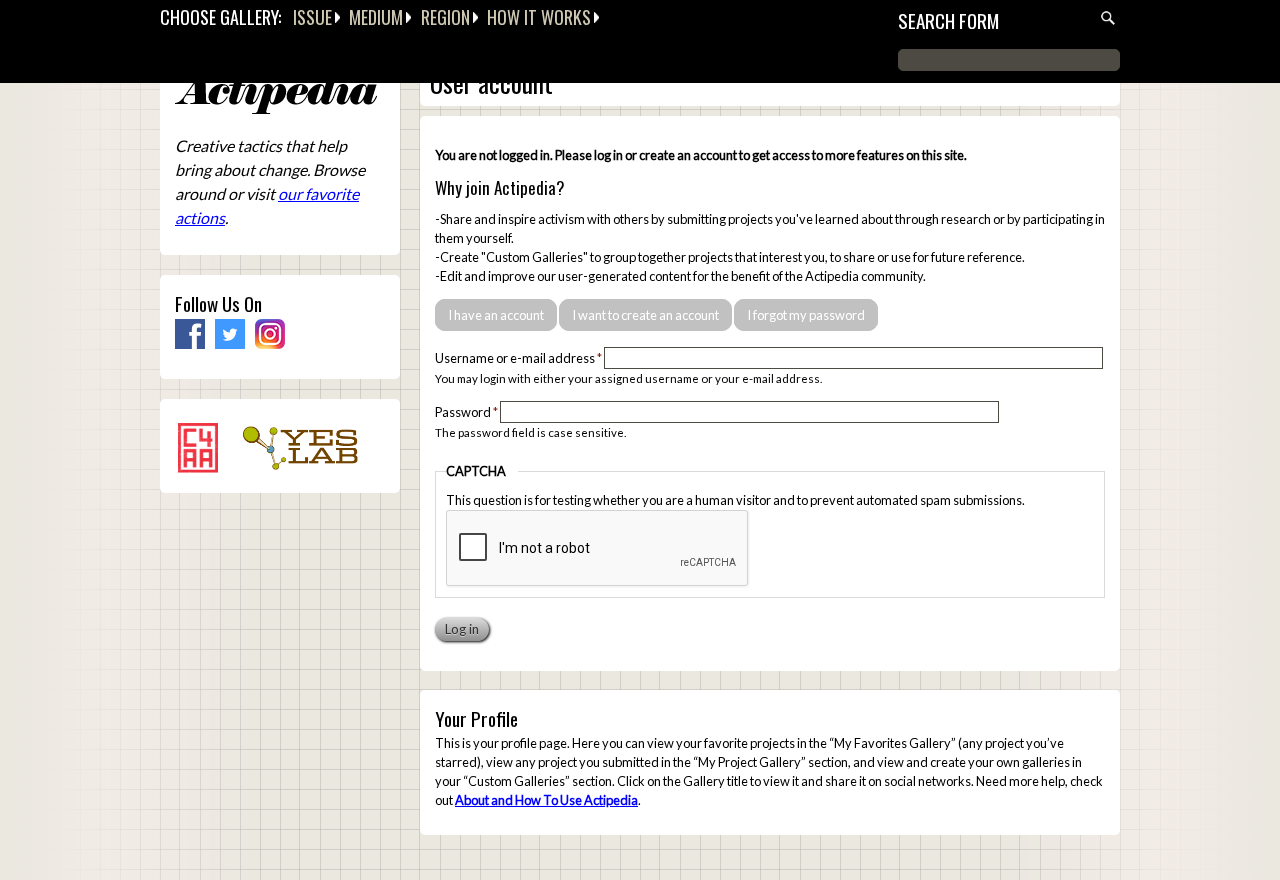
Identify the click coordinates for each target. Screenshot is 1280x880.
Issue (312, 17)
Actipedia (276, 94)
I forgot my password (806, 315)
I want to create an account (645, 315)
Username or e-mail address (518, 358)
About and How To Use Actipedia (546, 800)
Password (466, 412)
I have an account (496, 315)
